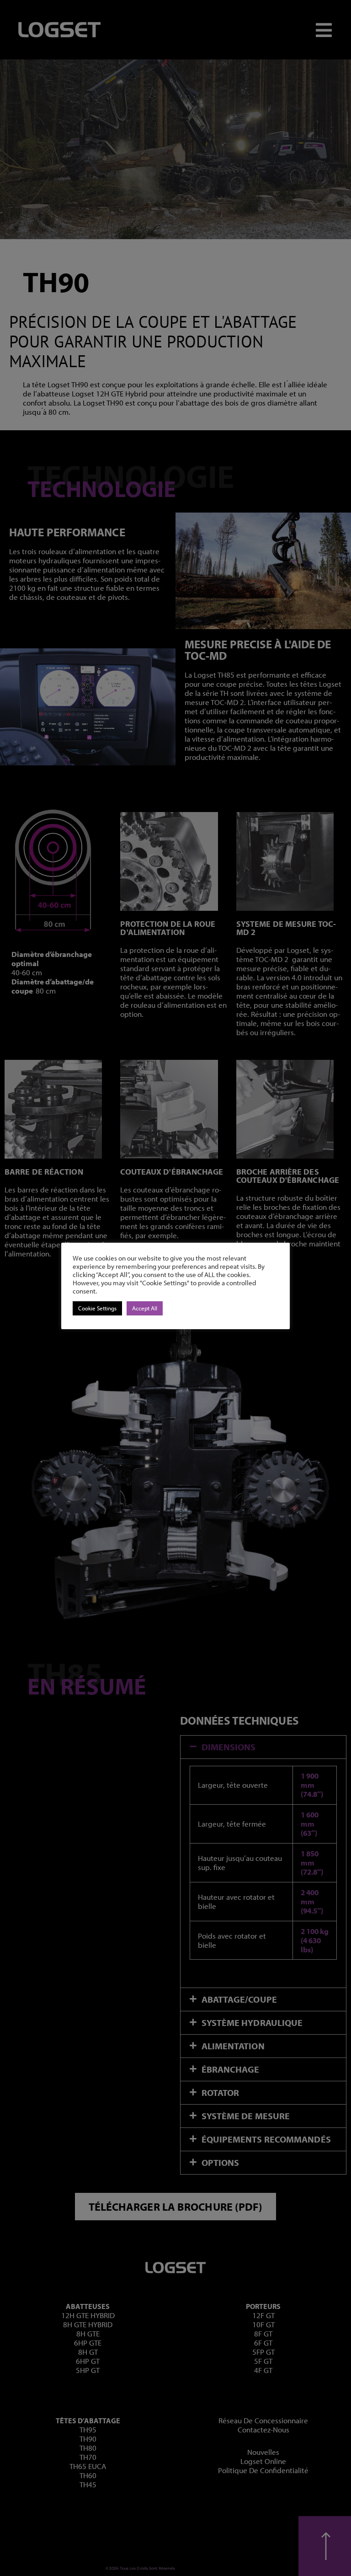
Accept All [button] (145, 1308)
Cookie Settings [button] (97, 1308)
